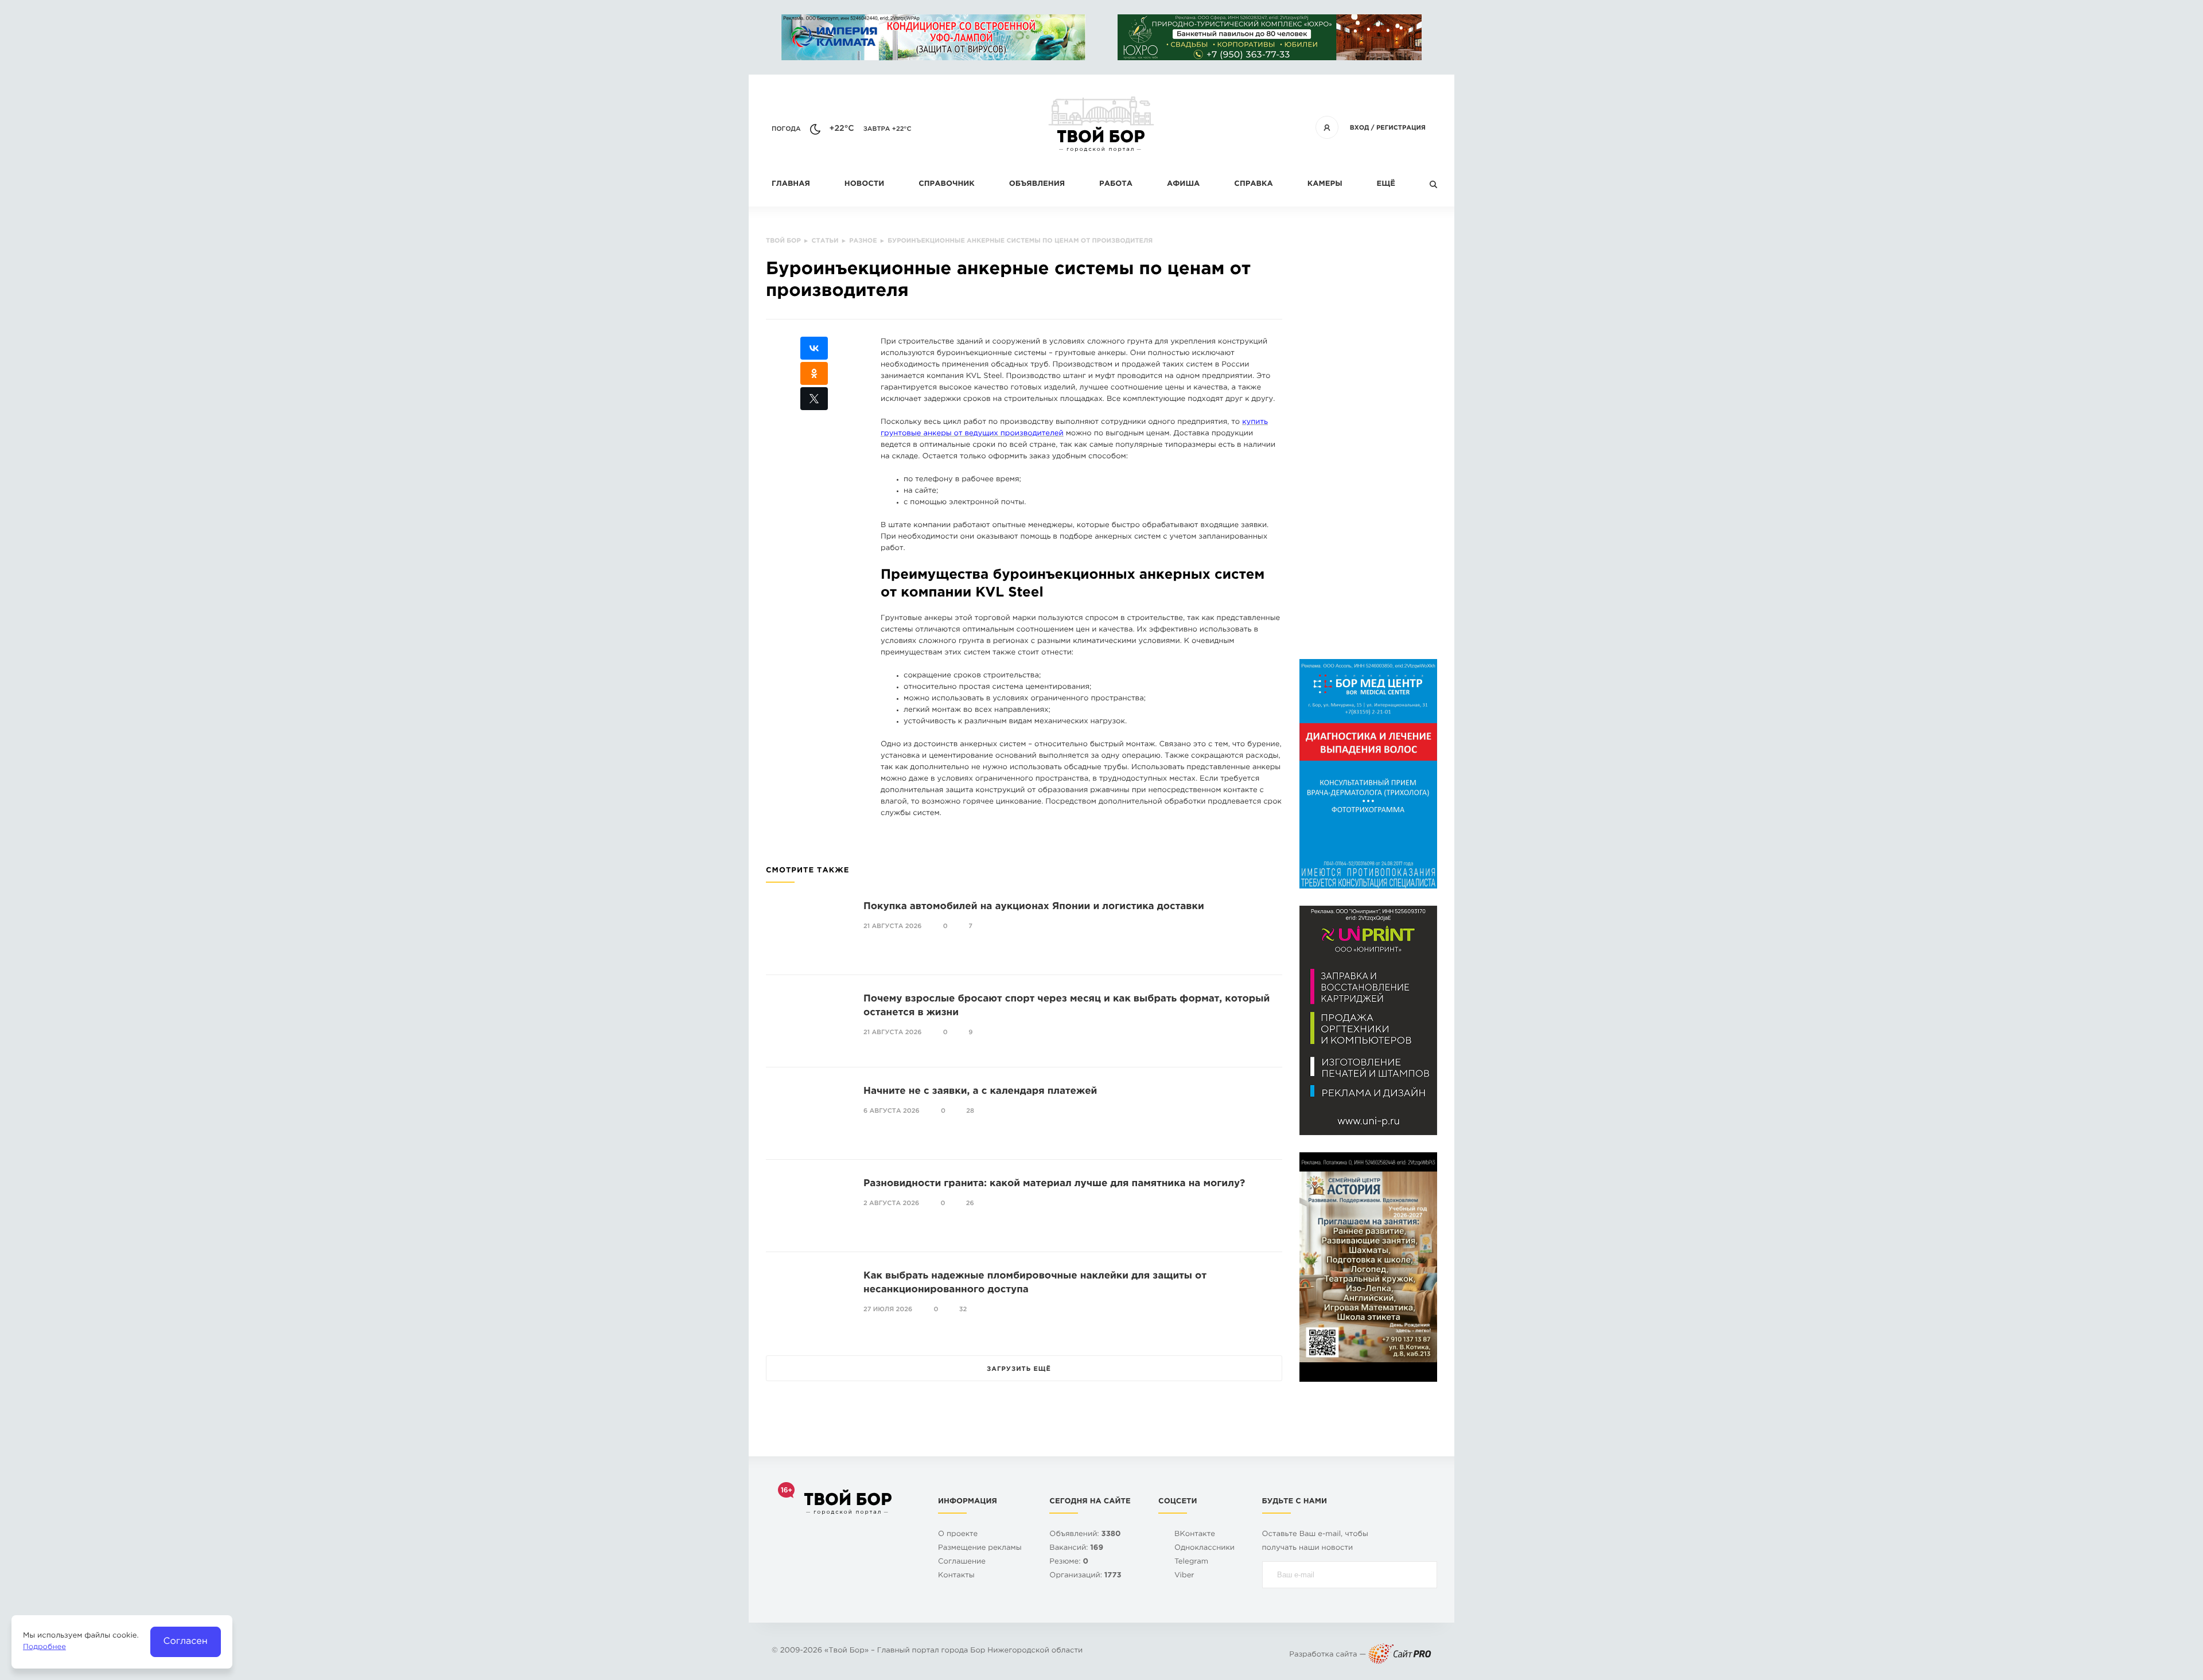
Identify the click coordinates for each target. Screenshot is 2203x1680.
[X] (814, 399)
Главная (791, 184)
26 (970, 1203)
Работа (1116, 184)
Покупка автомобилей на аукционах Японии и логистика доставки (1034, 907)
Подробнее (44, 1648)
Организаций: (1085, 1576)
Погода (786, 129)
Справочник (947, 184)
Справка (1253, 184)
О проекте (958, 1535)
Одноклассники (1204, 1548)
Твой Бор (846, 1651)
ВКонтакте (1195, 1535)
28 (970, 1111)
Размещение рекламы (980, 1548)
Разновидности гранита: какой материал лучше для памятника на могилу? (1054, 1184)
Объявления (1037, 184)
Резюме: (1069, 1562)
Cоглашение (962, 1562)
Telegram (1191, 1562)
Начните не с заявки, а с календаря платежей (980, 1091)
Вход (1360, 128)
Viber (1184, 1576)
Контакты (956, 1576)
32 (963, 1309)
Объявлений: (1085, 1535)
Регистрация (1401, 128)
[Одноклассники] (814, 373)
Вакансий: (1076, 1548)
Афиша (1183, 184)
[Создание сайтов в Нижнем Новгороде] (1400, 1655)
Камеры (1325, 184)
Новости (864, 184)
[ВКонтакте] (814, 348)
